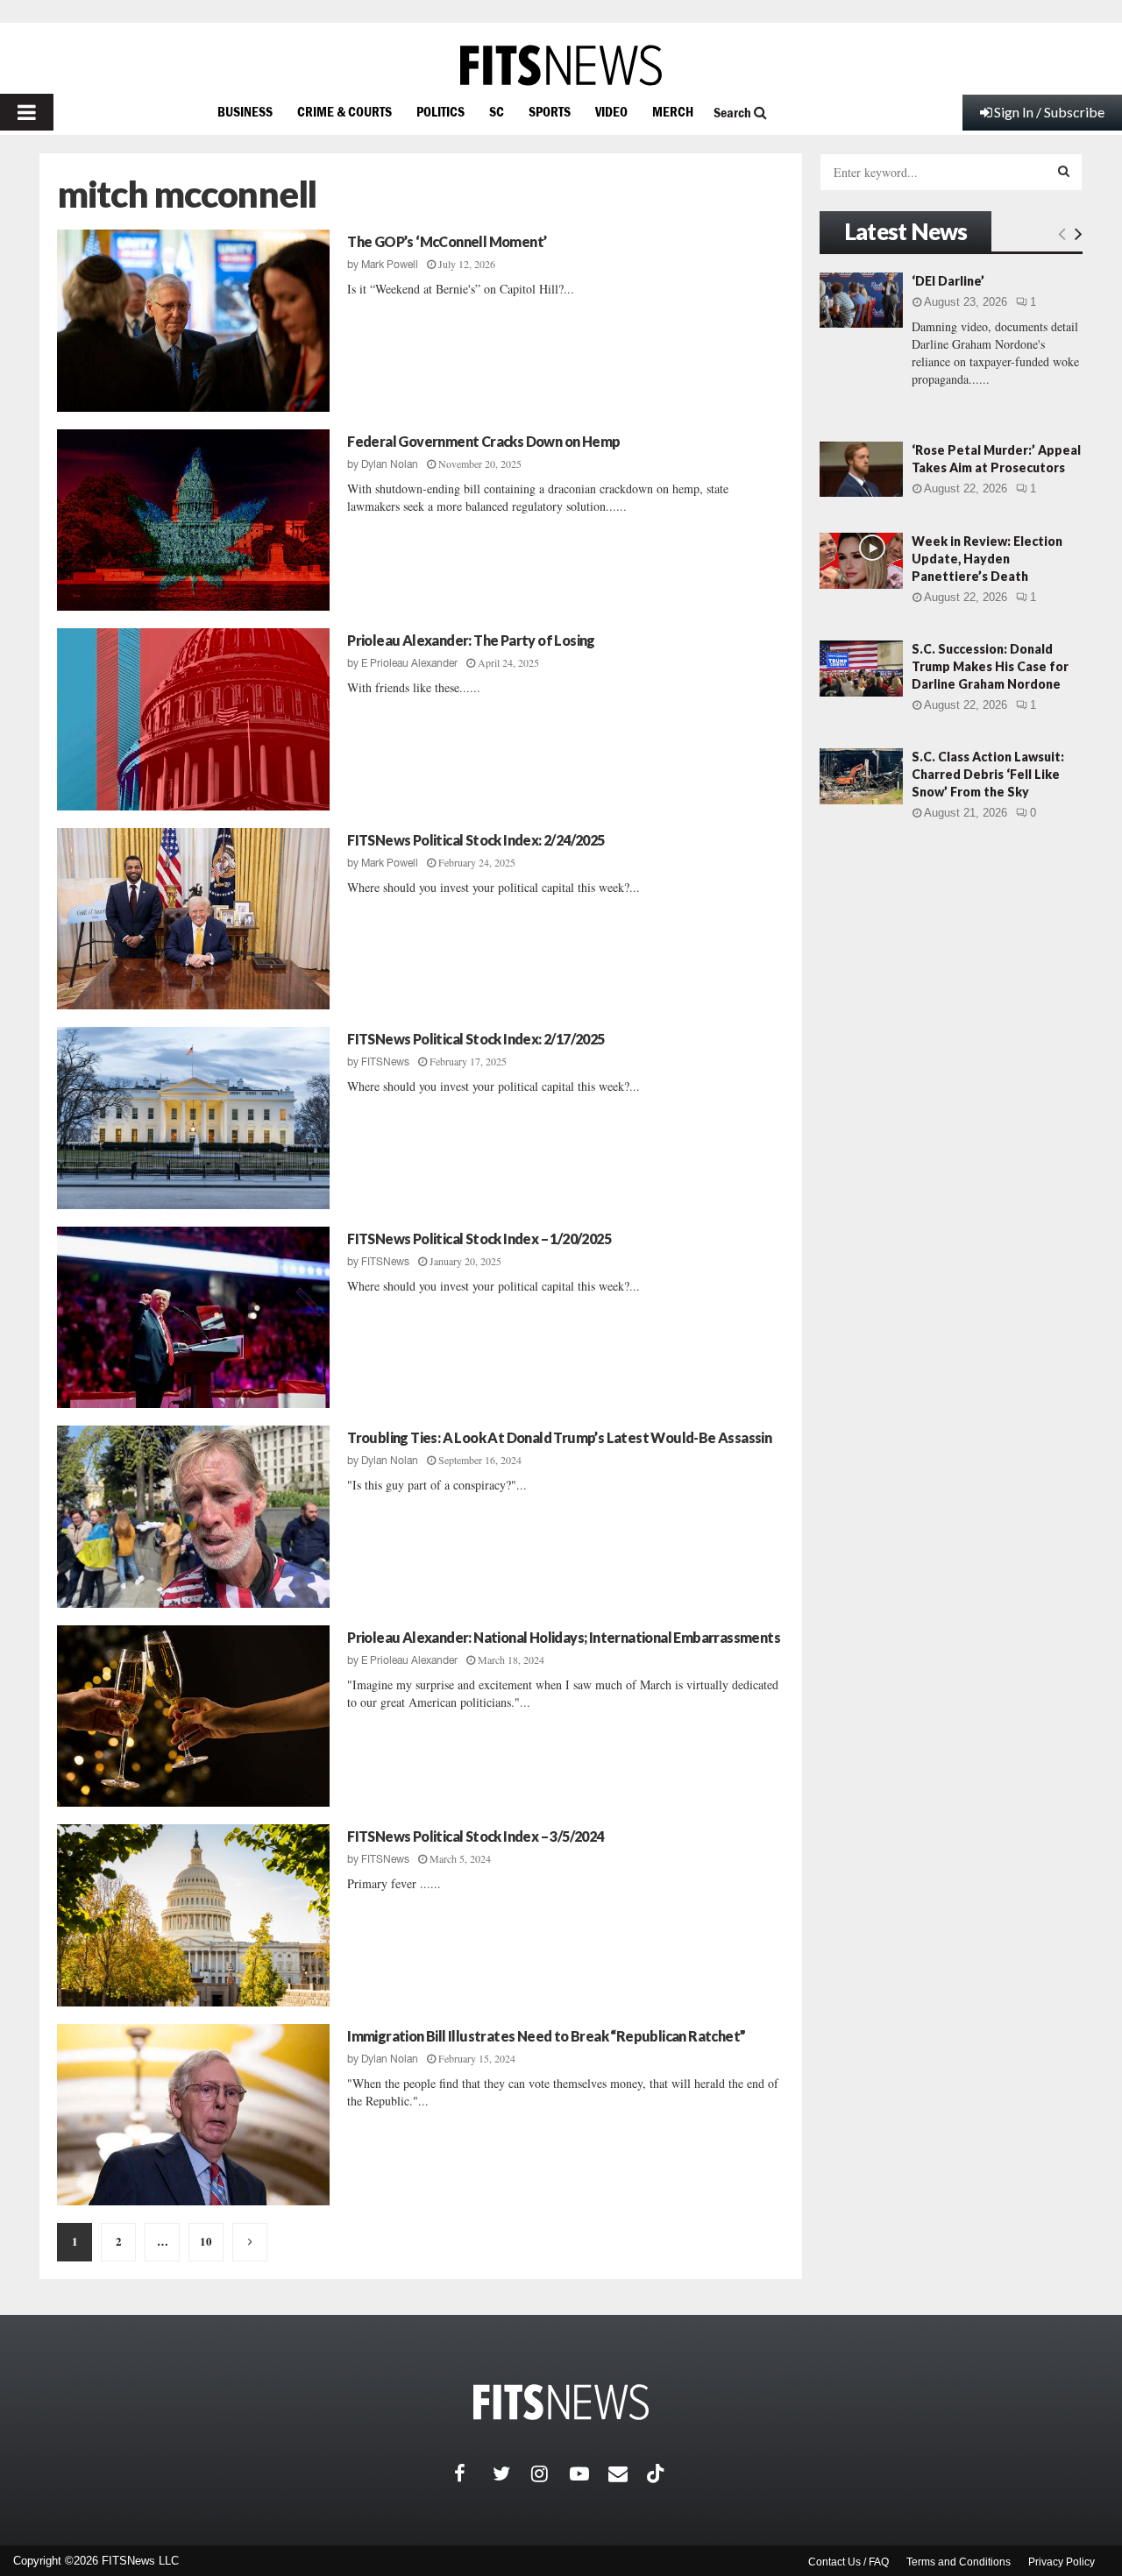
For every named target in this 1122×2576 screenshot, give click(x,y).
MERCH (673, 111)
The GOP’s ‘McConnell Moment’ (447, 241)
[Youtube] (589, 2473)
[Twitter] (512, 2473)
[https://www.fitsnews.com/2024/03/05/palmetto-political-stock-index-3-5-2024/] (193, 1915)
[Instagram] (550, 2473)
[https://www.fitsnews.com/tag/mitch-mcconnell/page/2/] (250, 2242)
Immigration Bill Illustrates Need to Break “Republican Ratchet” (546, 2036)
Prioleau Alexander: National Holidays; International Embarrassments (564, 1637)
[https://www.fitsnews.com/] (561, 65)
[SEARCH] (1064, 171)
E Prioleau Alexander (409, 663)
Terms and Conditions (959, 2562)
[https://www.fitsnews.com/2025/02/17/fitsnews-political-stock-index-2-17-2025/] (193, 1118)
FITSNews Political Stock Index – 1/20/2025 (479, 1238)
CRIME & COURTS (344, 111)
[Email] (628, 2473)
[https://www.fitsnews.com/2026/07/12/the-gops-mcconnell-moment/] (193, 321)
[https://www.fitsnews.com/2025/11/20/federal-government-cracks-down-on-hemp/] (193, 520)
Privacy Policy (1062, 2562)
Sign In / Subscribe (1049, 112)
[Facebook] (473, 2473)
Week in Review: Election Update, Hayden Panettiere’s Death (987, 559)
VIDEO (611, 111)
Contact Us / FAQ (849, 2562)
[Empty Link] (1062, 233)
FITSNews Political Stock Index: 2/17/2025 (476, 1039)
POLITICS (440, 111)
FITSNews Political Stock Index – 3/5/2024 (475, 1836)
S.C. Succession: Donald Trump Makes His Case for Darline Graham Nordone (990, 666)
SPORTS (550, 111)
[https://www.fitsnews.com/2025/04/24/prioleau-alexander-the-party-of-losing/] (193, 719)
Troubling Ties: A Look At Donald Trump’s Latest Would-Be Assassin (559, 1437)
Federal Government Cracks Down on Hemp (483, 441)
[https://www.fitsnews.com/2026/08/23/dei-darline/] (861, 300)
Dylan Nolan (390, 464)
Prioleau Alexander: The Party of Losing (471, 640)
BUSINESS (245, 111)
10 (206, 2241)
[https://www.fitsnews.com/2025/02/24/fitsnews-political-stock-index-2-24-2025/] (193, 919)
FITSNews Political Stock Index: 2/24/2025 (476, 840)
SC (497, 111)
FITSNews (385, 1062)
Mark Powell (390, 265)
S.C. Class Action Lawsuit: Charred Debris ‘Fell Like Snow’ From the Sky (988, 774)
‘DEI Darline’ (948, 281)
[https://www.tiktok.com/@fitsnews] (657, 2473)
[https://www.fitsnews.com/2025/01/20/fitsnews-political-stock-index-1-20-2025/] (193, 1318)
